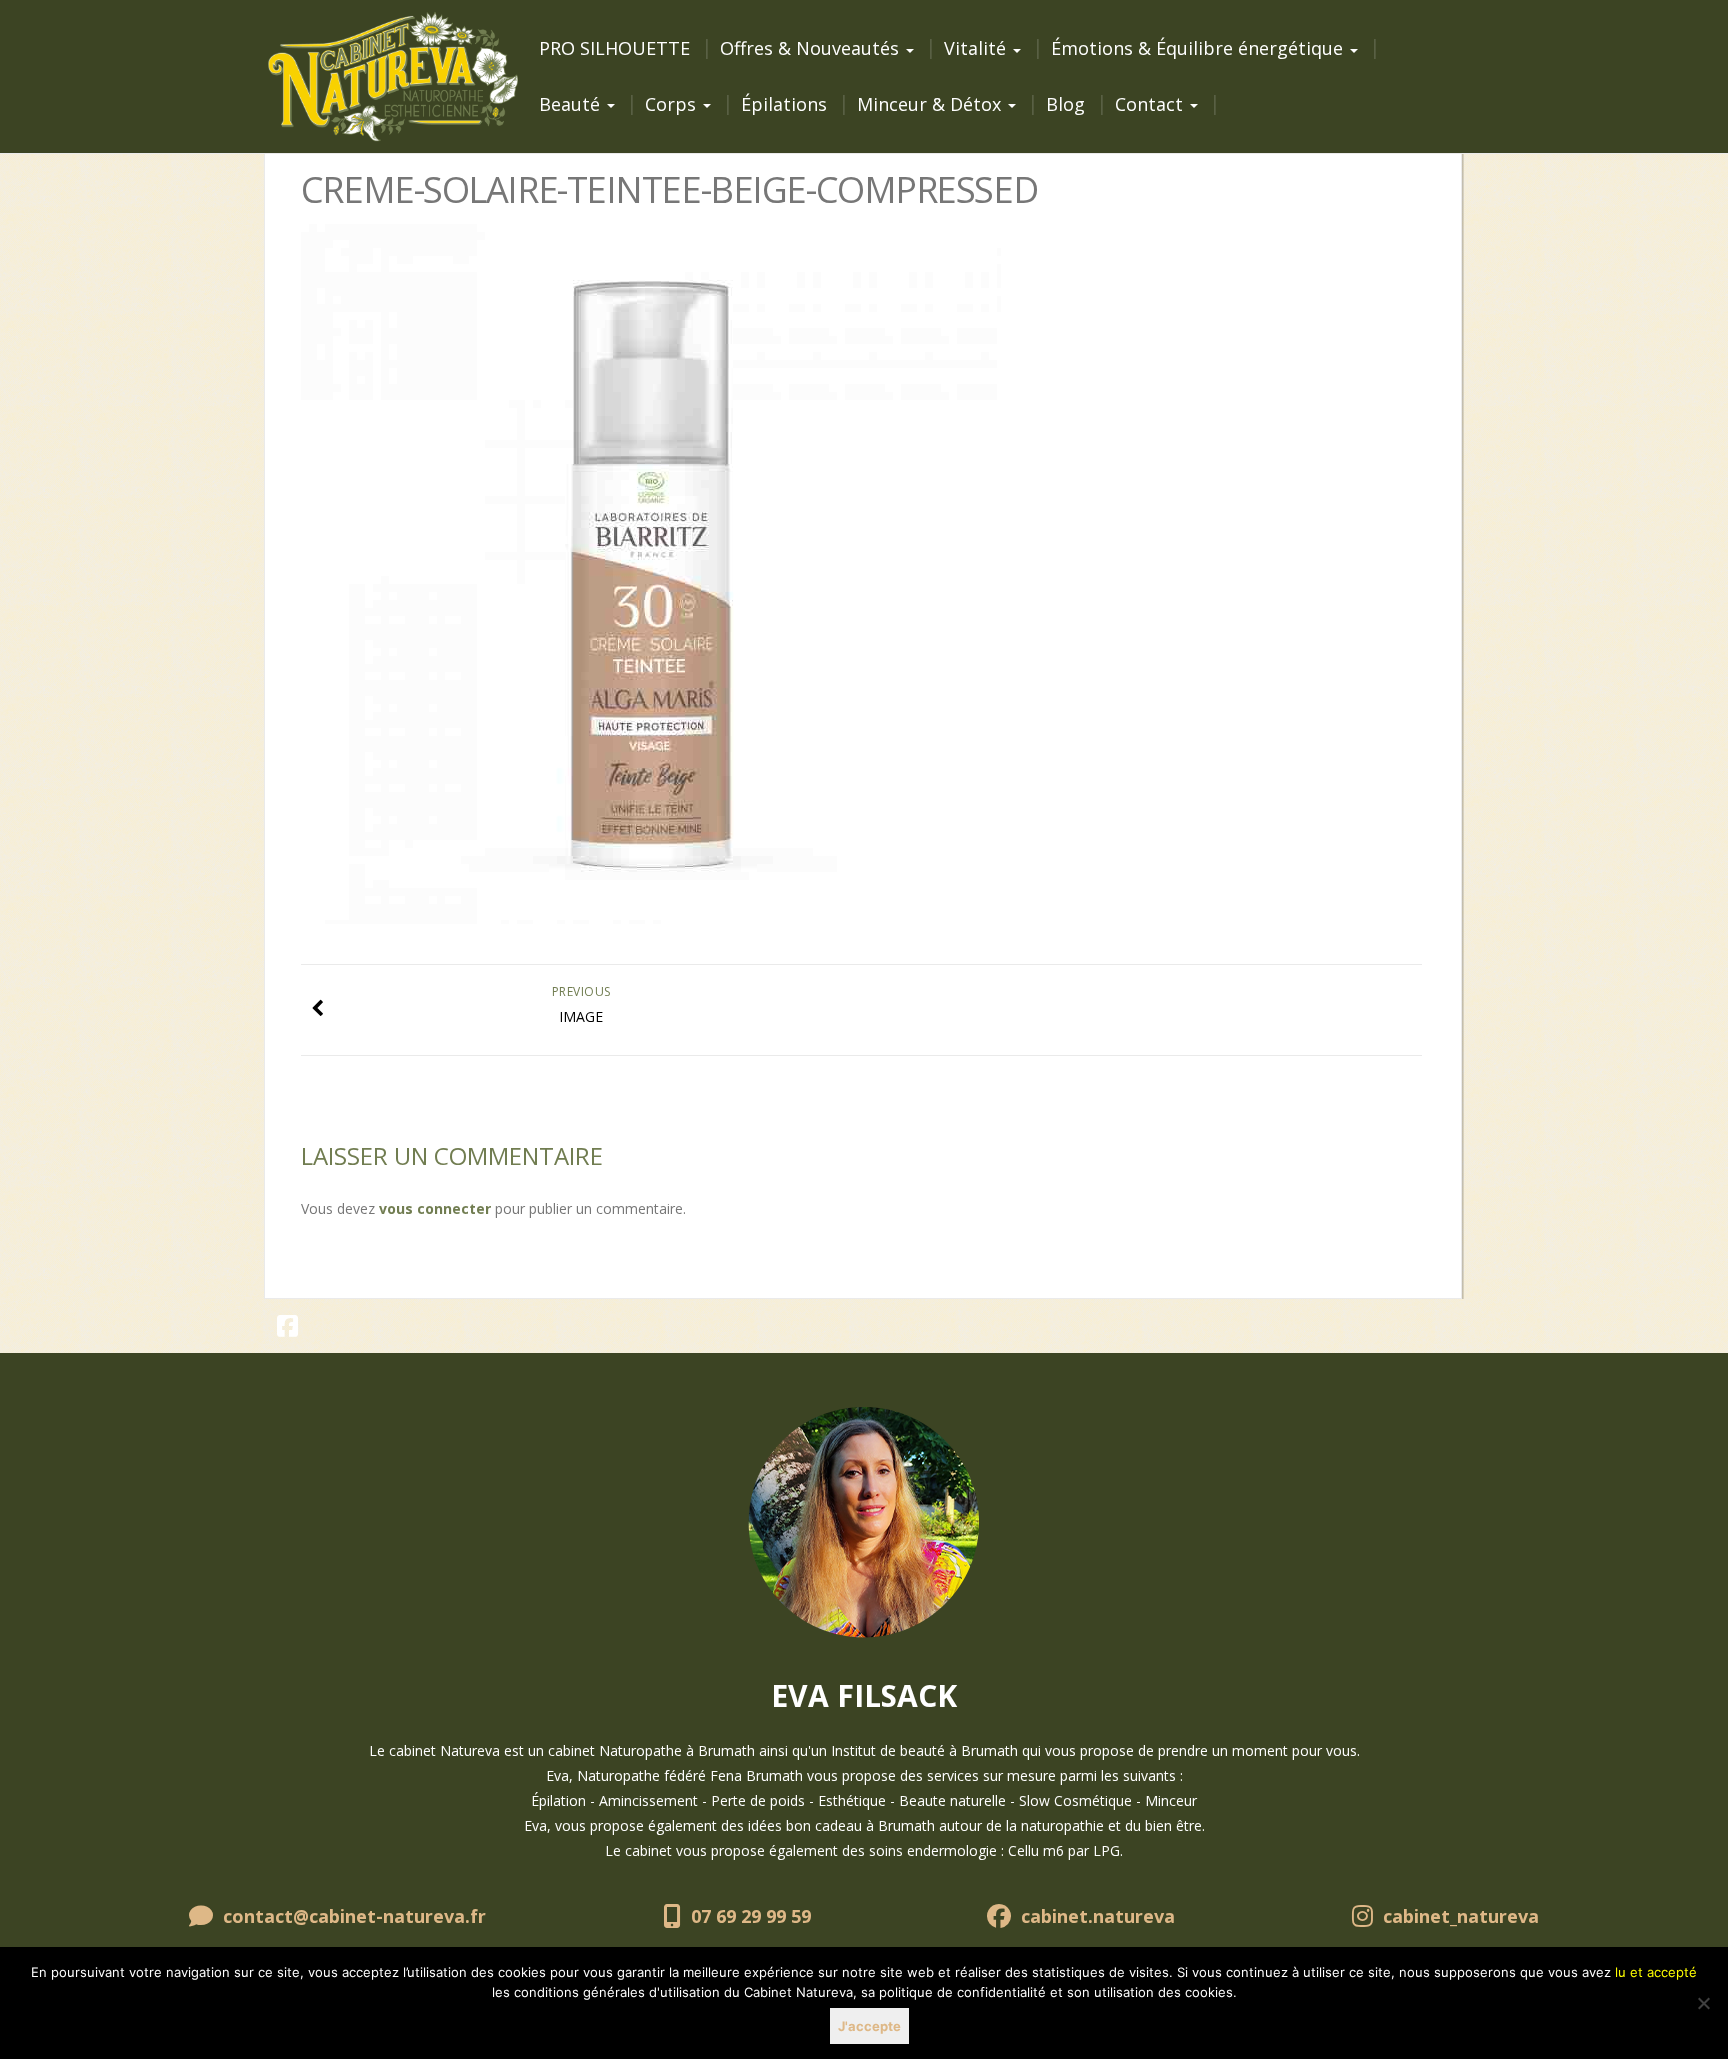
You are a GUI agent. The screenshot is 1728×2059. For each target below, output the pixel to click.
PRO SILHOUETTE (614, 48)
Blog (1065, 104)
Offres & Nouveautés (812, 48)
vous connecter (435, 1208)
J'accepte (869, 2026)
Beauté (572, 104)
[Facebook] (288, 1329)
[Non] (1703, 2003)
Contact (1151, 104)
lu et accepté (1656, 1972)
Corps (673, 104)
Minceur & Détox (931, 104)
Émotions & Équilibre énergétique (1199, 48)
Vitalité (977, 48)
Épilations (784, 104)
